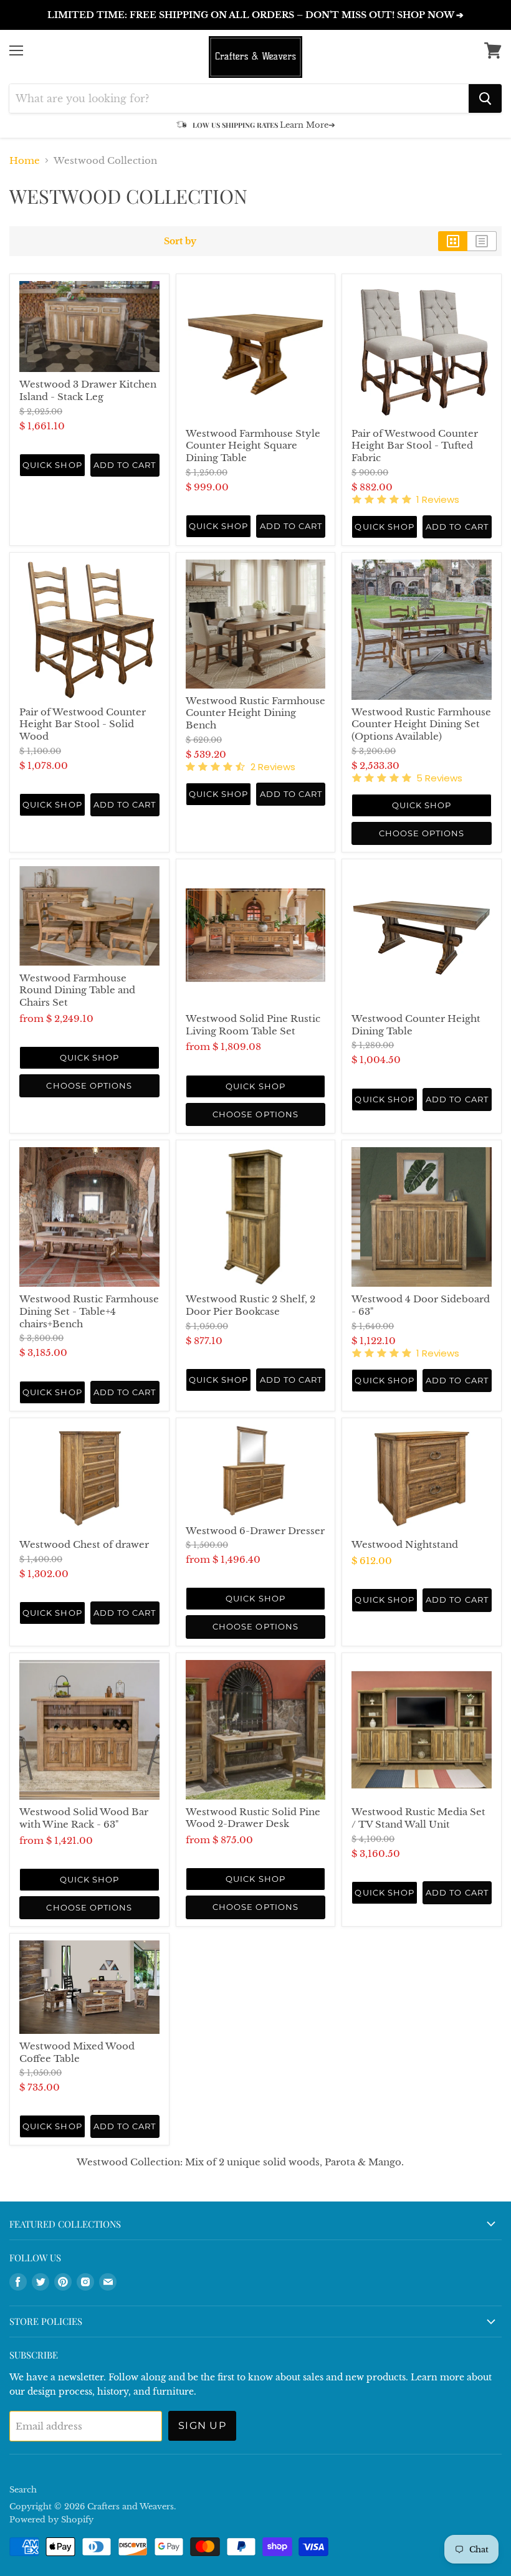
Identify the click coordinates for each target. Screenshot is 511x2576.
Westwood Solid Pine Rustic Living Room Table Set (253, 1025)
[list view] (482, 241)
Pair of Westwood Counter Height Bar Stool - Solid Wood (83, 724)
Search (23, 2490)
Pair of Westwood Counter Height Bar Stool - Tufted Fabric (415, 446)
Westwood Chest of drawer (84, 1544)
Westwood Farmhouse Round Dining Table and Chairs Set (77, 990)
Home (25, 160)
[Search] (485, 98)
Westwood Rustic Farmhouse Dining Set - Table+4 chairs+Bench (89, 1311)
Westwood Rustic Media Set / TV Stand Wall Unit (418, 1818)
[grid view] (453, 241)
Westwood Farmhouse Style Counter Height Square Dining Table (253, 446)
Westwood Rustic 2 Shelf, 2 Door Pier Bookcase (251, 1305)
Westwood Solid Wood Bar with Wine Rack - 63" (84, 1818)
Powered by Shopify (51, 2520)
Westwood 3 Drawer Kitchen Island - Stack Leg (88, 390)
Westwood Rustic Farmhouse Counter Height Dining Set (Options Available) (421, 724)
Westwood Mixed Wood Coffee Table (77, 2052)
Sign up (202, 2426)
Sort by (180, 241)
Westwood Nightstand (405, 1544)
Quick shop (52, 465)
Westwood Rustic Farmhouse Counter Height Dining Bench (255, 713)
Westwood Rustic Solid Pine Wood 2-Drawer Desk (253, 1818)
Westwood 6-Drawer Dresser (255, 1531)
